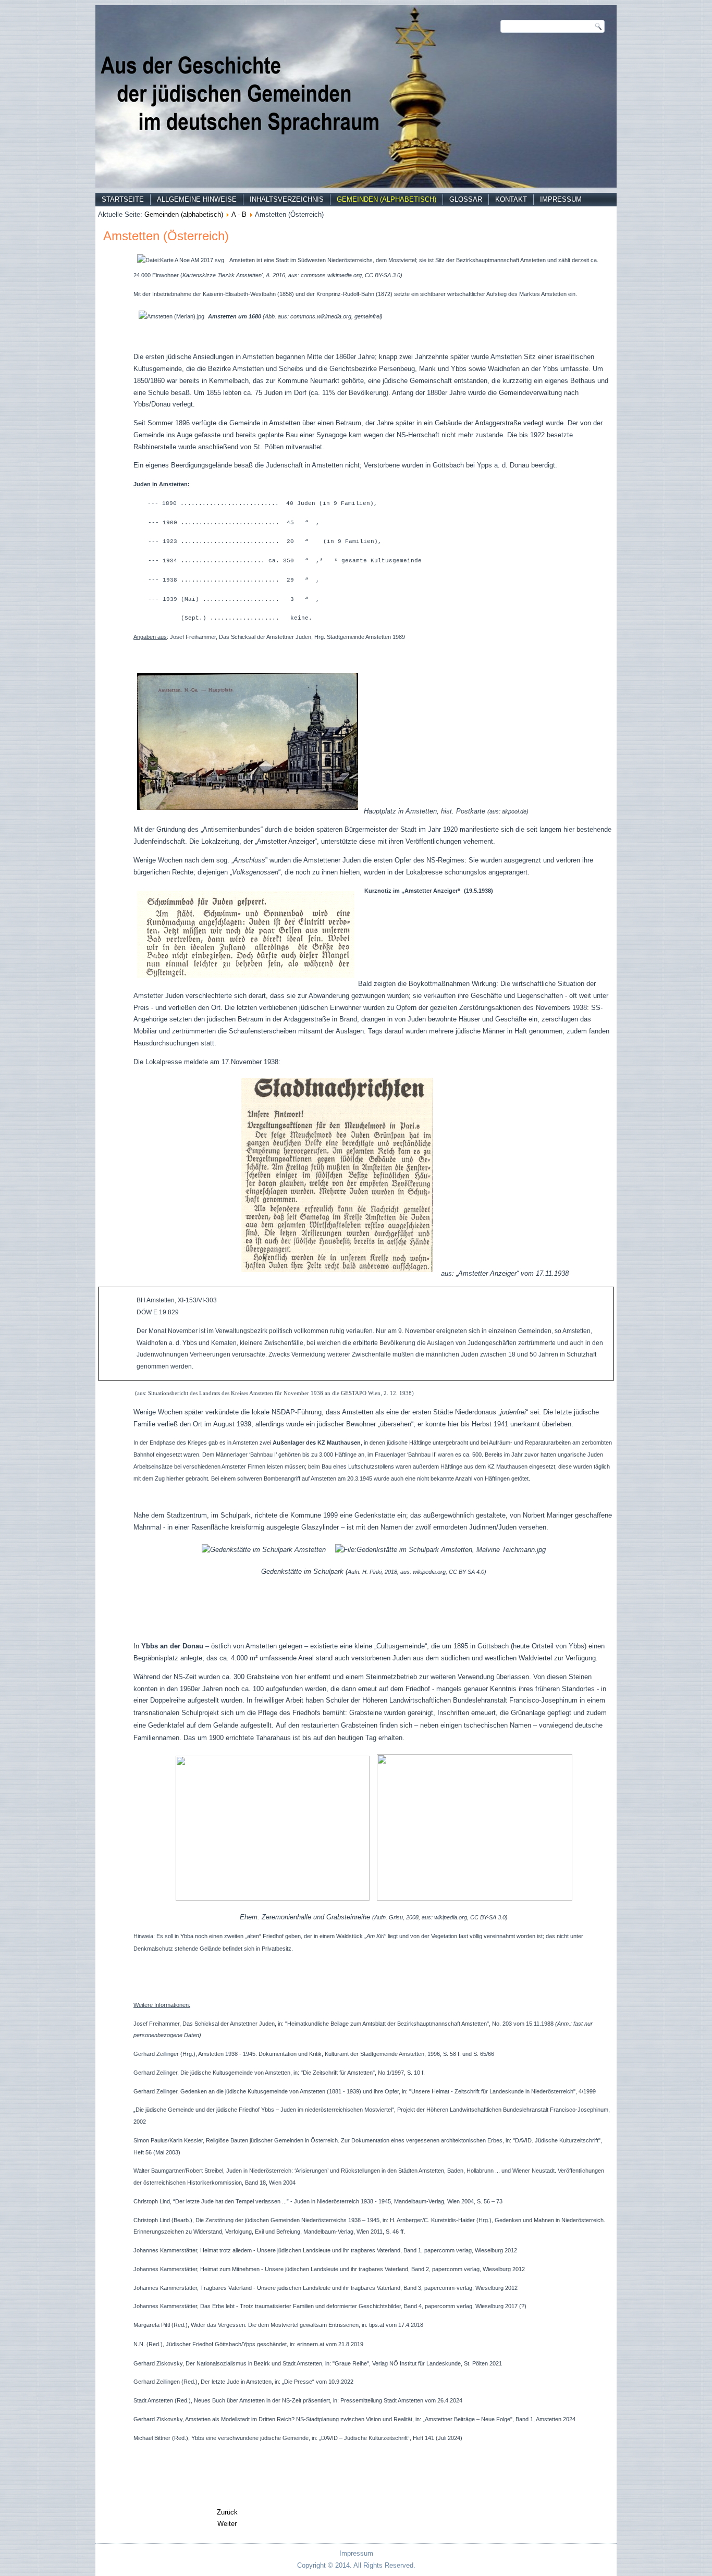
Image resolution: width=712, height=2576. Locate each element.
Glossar (466, 199)
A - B (239, 214)
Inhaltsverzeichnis (287, 199)
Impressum (561, 199)
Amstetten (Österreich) (166, 236)
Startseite (123, 199)
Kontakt (511, 199)
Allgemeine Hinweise (197, 199)
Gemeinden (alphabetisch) (386, 199)
